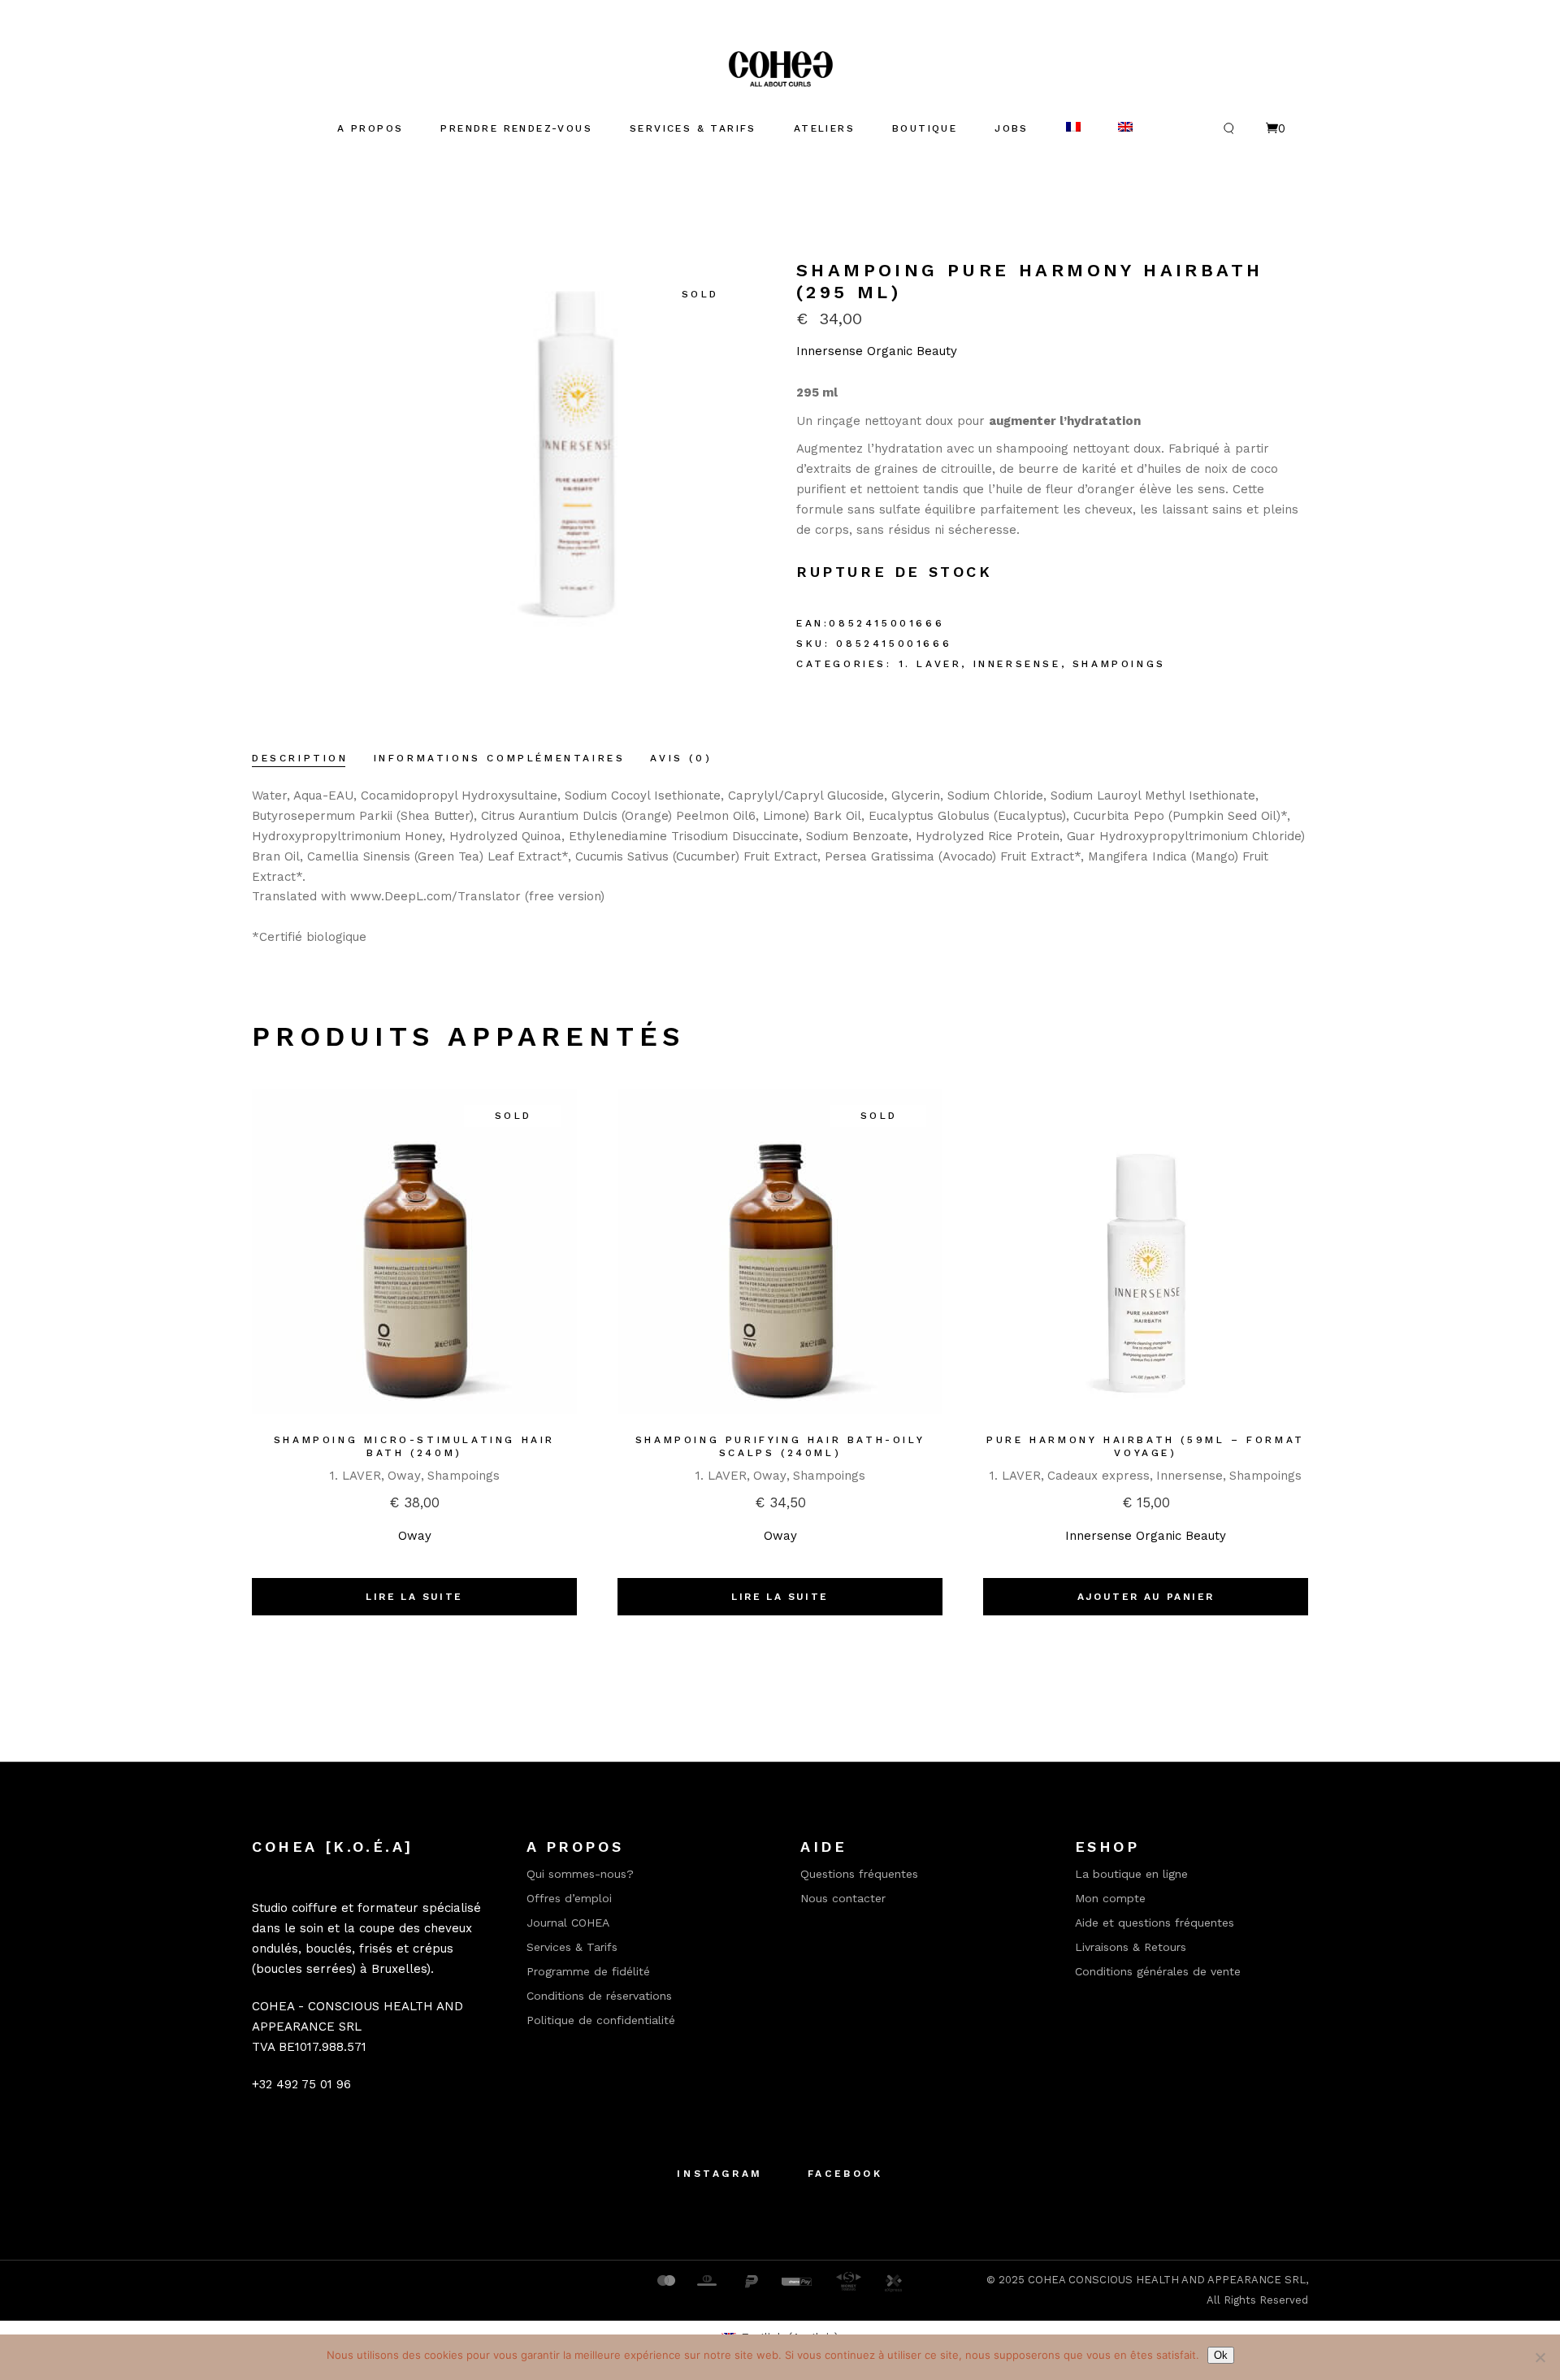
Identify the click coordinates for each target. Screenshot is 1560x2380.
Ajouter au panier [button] (1146, 1597)
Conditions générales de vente (1158, 1971)
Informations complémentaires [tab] (500, 758)
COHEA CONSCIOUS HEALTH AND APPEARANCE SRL (1167, 2280)
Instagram (719, 2174)
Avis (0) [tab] (681, 758)
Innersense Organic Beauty (877, 351)
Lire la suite (414, 1597)
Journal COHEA (568, 1923)
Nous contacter (843, 1898)
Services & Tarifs (572, 1947)
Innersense (1017, 664)
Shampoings (1119, 664)
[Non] (1540, 2357)
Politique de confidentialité (601, 2020)
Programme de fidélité (588, 1971)
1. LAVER (930, 664)
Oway (404, 1476)
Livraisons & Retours (1131, 1947)
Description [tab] (300, 758)
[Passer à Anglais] (1125, 128)
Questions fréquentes (859, 1874)
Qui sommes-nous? (580, 1874)
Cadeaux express (1098, 1476)
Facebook (845, 2174)
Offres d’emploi (569, 1898)
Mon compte (1110, 1898)
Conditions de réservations (599, 1996)
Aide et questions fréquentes (1155, 1923)
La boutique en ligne (1131, 1874)
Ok (1221, 2355)
